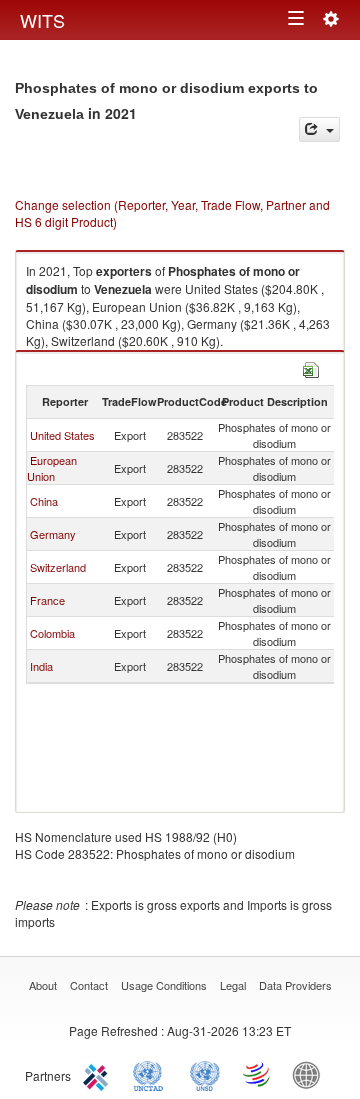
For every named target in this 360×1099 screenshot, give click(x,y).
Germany (53, 534)
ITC (99, 1074)
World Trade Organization (258, 1074)
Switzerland (58, 567)
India (41, 666)
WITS (42, 20)
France (47, 600)
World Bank (311, 1074)
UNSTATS (205, 1074)
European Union (52, 468)
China (44, 501)
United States (62, 435)
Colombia (52, 633)
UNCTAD (152, 1074)
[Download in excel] (311, 367)
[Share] (319, 129)
